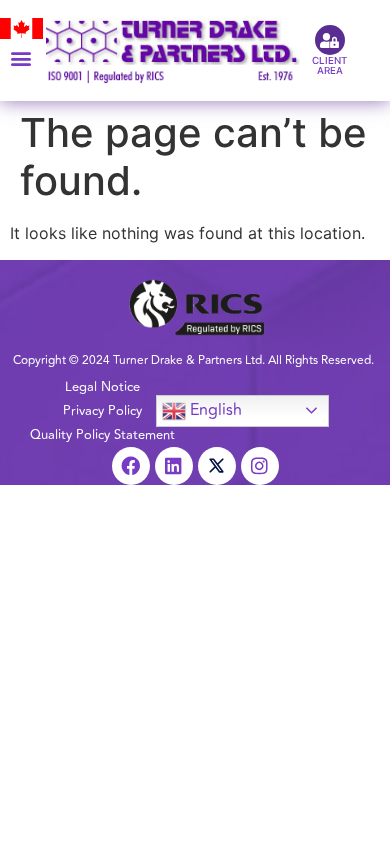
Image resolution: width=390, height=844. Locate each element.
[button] (21, 57)
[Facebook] (131, 466)
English (214, 409)
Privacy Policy (102, 411)
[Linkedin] (174, 466)
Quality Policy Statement (102, 435)
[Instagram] (260, 466)
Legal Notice (102, 387)
